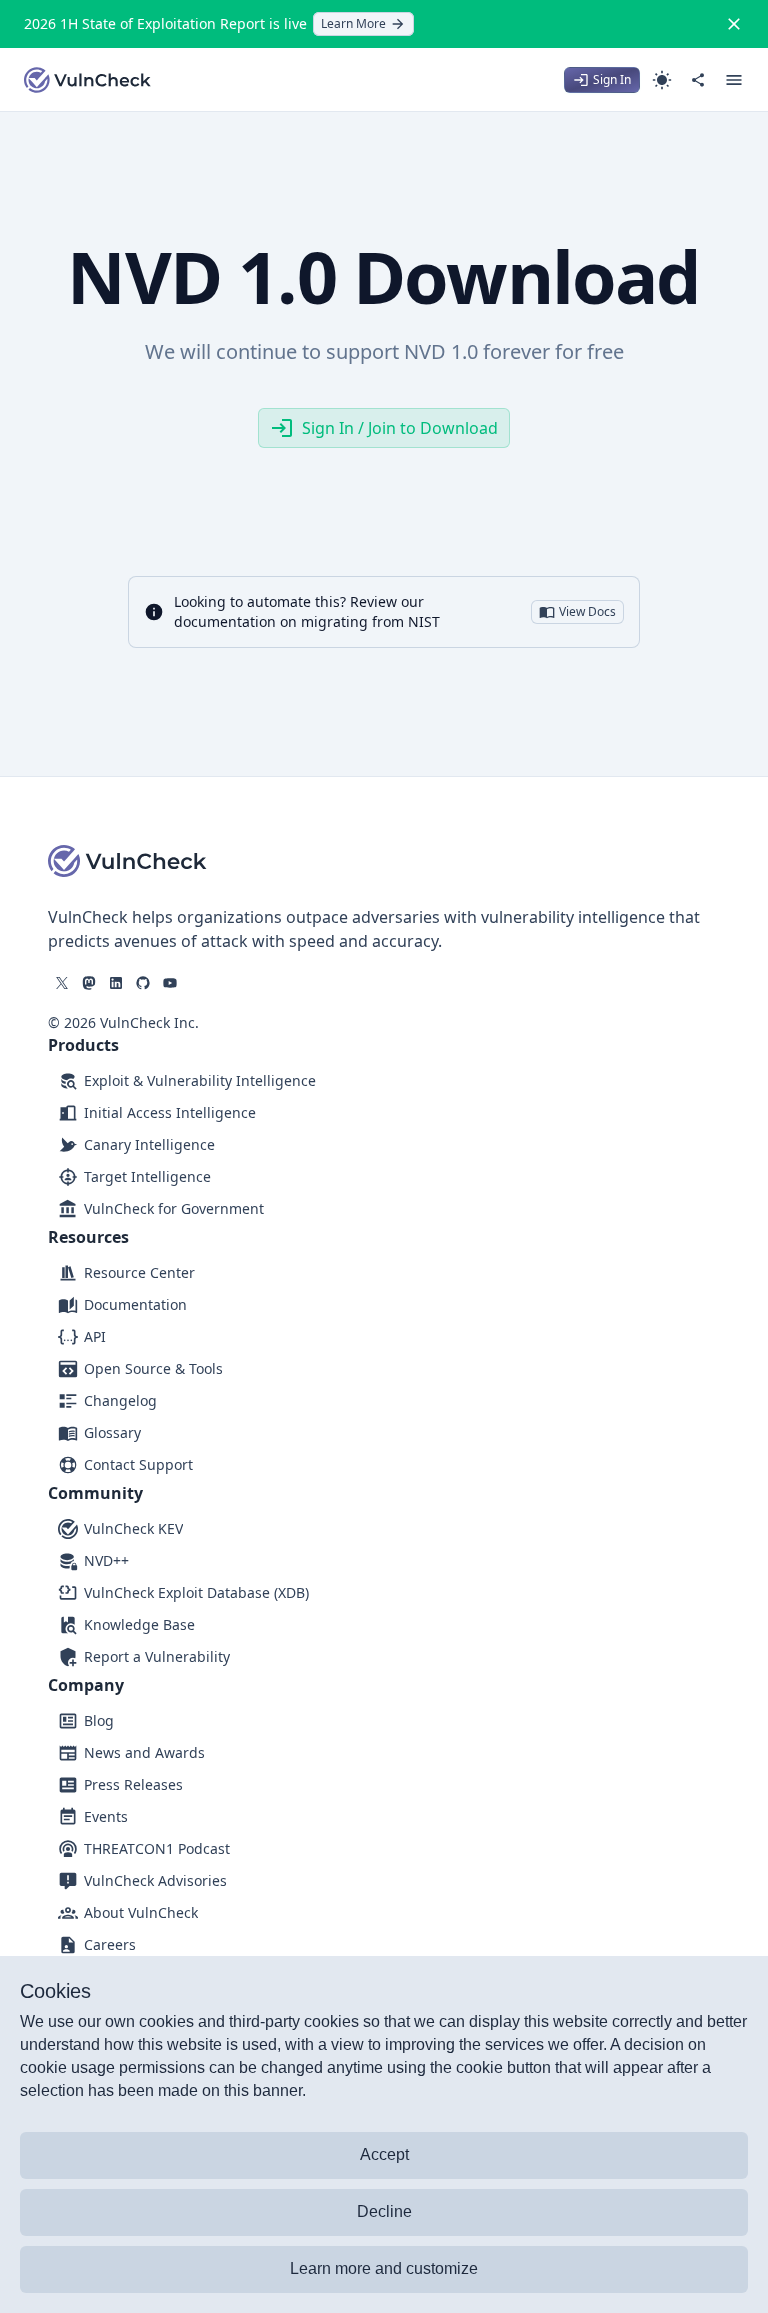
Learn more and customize (384, 2268)
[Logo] (88, 80)
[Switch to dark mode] (662, 80)
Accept (384, 2154)
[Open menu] (734, 80)
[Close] (734, 24)
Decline (384, 2211)
